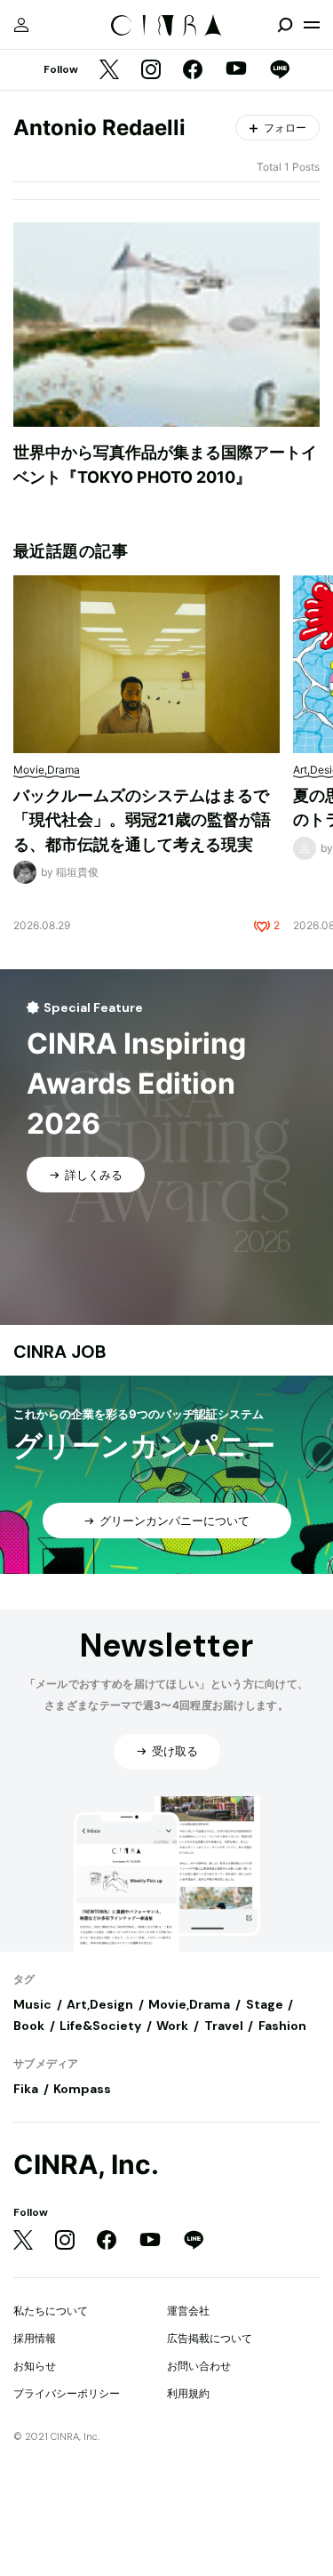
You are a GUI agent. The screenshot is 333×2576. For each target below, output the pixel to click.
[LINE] (280, 71)
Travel (224, 2026)
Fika (26, 2089)
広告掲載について (210, 2338)
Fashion (282, 2026)
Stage (265, 2004)
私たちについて (51, 2311)
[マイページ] (21, 25)
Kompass (82, 2089)
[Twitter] (109, 71)
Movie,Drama (189, 2004)
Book (29, 2026)
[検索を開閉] (285, 25)
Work (172, 2026)
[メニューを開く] (312, 25)
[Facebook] (193, 71)
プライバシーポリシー (67, 2393)
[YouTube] (236, 70)
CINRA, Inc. (86, 2165)
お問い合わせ (199, 2366)
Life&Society (100, 2026)
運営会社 (188, 2311)
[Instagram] (151, 71)
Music (32, 2004)
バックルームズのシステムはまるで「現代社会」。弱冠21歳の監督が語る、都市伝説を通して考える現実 (142, 820)
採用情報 (35, 2338)
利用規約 (188, 2393)
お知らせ (35, 2366)
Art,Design (100, 2004)
